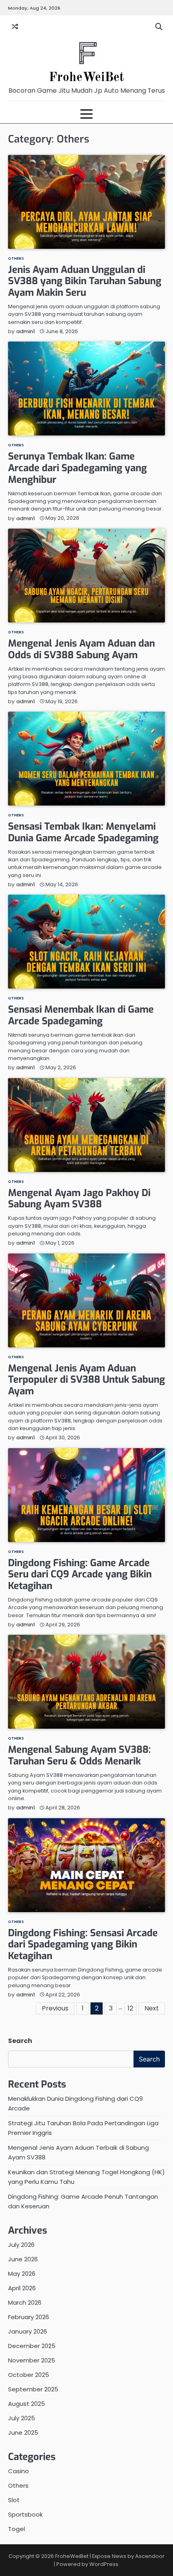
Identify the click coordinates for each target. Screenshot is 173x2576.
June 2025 (23, 2433)
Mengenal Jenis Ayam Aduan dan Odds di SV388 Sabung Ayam (81, 649)
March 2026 (25, 2302)
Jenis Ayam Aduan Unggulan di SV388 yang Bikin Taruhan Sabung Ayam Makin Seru (85, 281)
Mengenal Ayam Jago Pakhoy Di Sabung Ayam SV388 (79, 1199)
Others (16, 258)
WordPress (104, 2564)
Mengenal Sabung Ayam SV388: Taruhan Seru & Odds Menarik (79, 1755)
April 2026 (22, 2288)
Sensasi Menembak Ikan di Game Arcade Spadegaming (81, 1015)
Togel (16, 2529)
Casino (19, 2471)
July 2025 (22, 2418)
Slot (14, 2500)
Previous (55, 2008)
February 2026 (29, 2317)
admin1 (26, 331)
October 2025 (29, 2375)
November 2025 (32, 2360)
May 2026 (22, 2274)
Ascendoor (150, 2556)
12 (130, 2008)
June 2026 (23, 2259)
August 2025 (27, 2404)
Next (152, 2008)
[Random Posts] (15, 27)
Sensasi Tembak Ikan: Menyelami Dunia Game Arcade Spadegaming (83, 832)
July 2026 (21, 2245)
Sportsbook (25, 2514)
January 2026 (28, 2331)
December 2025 (32, 2346)
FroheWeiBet (86, 78)
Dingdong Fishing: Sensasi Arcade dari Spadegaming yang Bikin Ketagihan (83, 1945)
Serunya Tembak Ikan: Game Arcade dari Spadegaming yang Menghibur (77, 468)
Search (20, 2041)
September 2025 (33, 2389)
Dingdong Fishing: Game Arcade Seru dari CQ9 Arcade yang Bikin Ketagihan (80, 1575)
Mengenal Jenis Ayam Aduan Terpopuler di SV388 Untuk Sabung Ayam (86, 1380)
